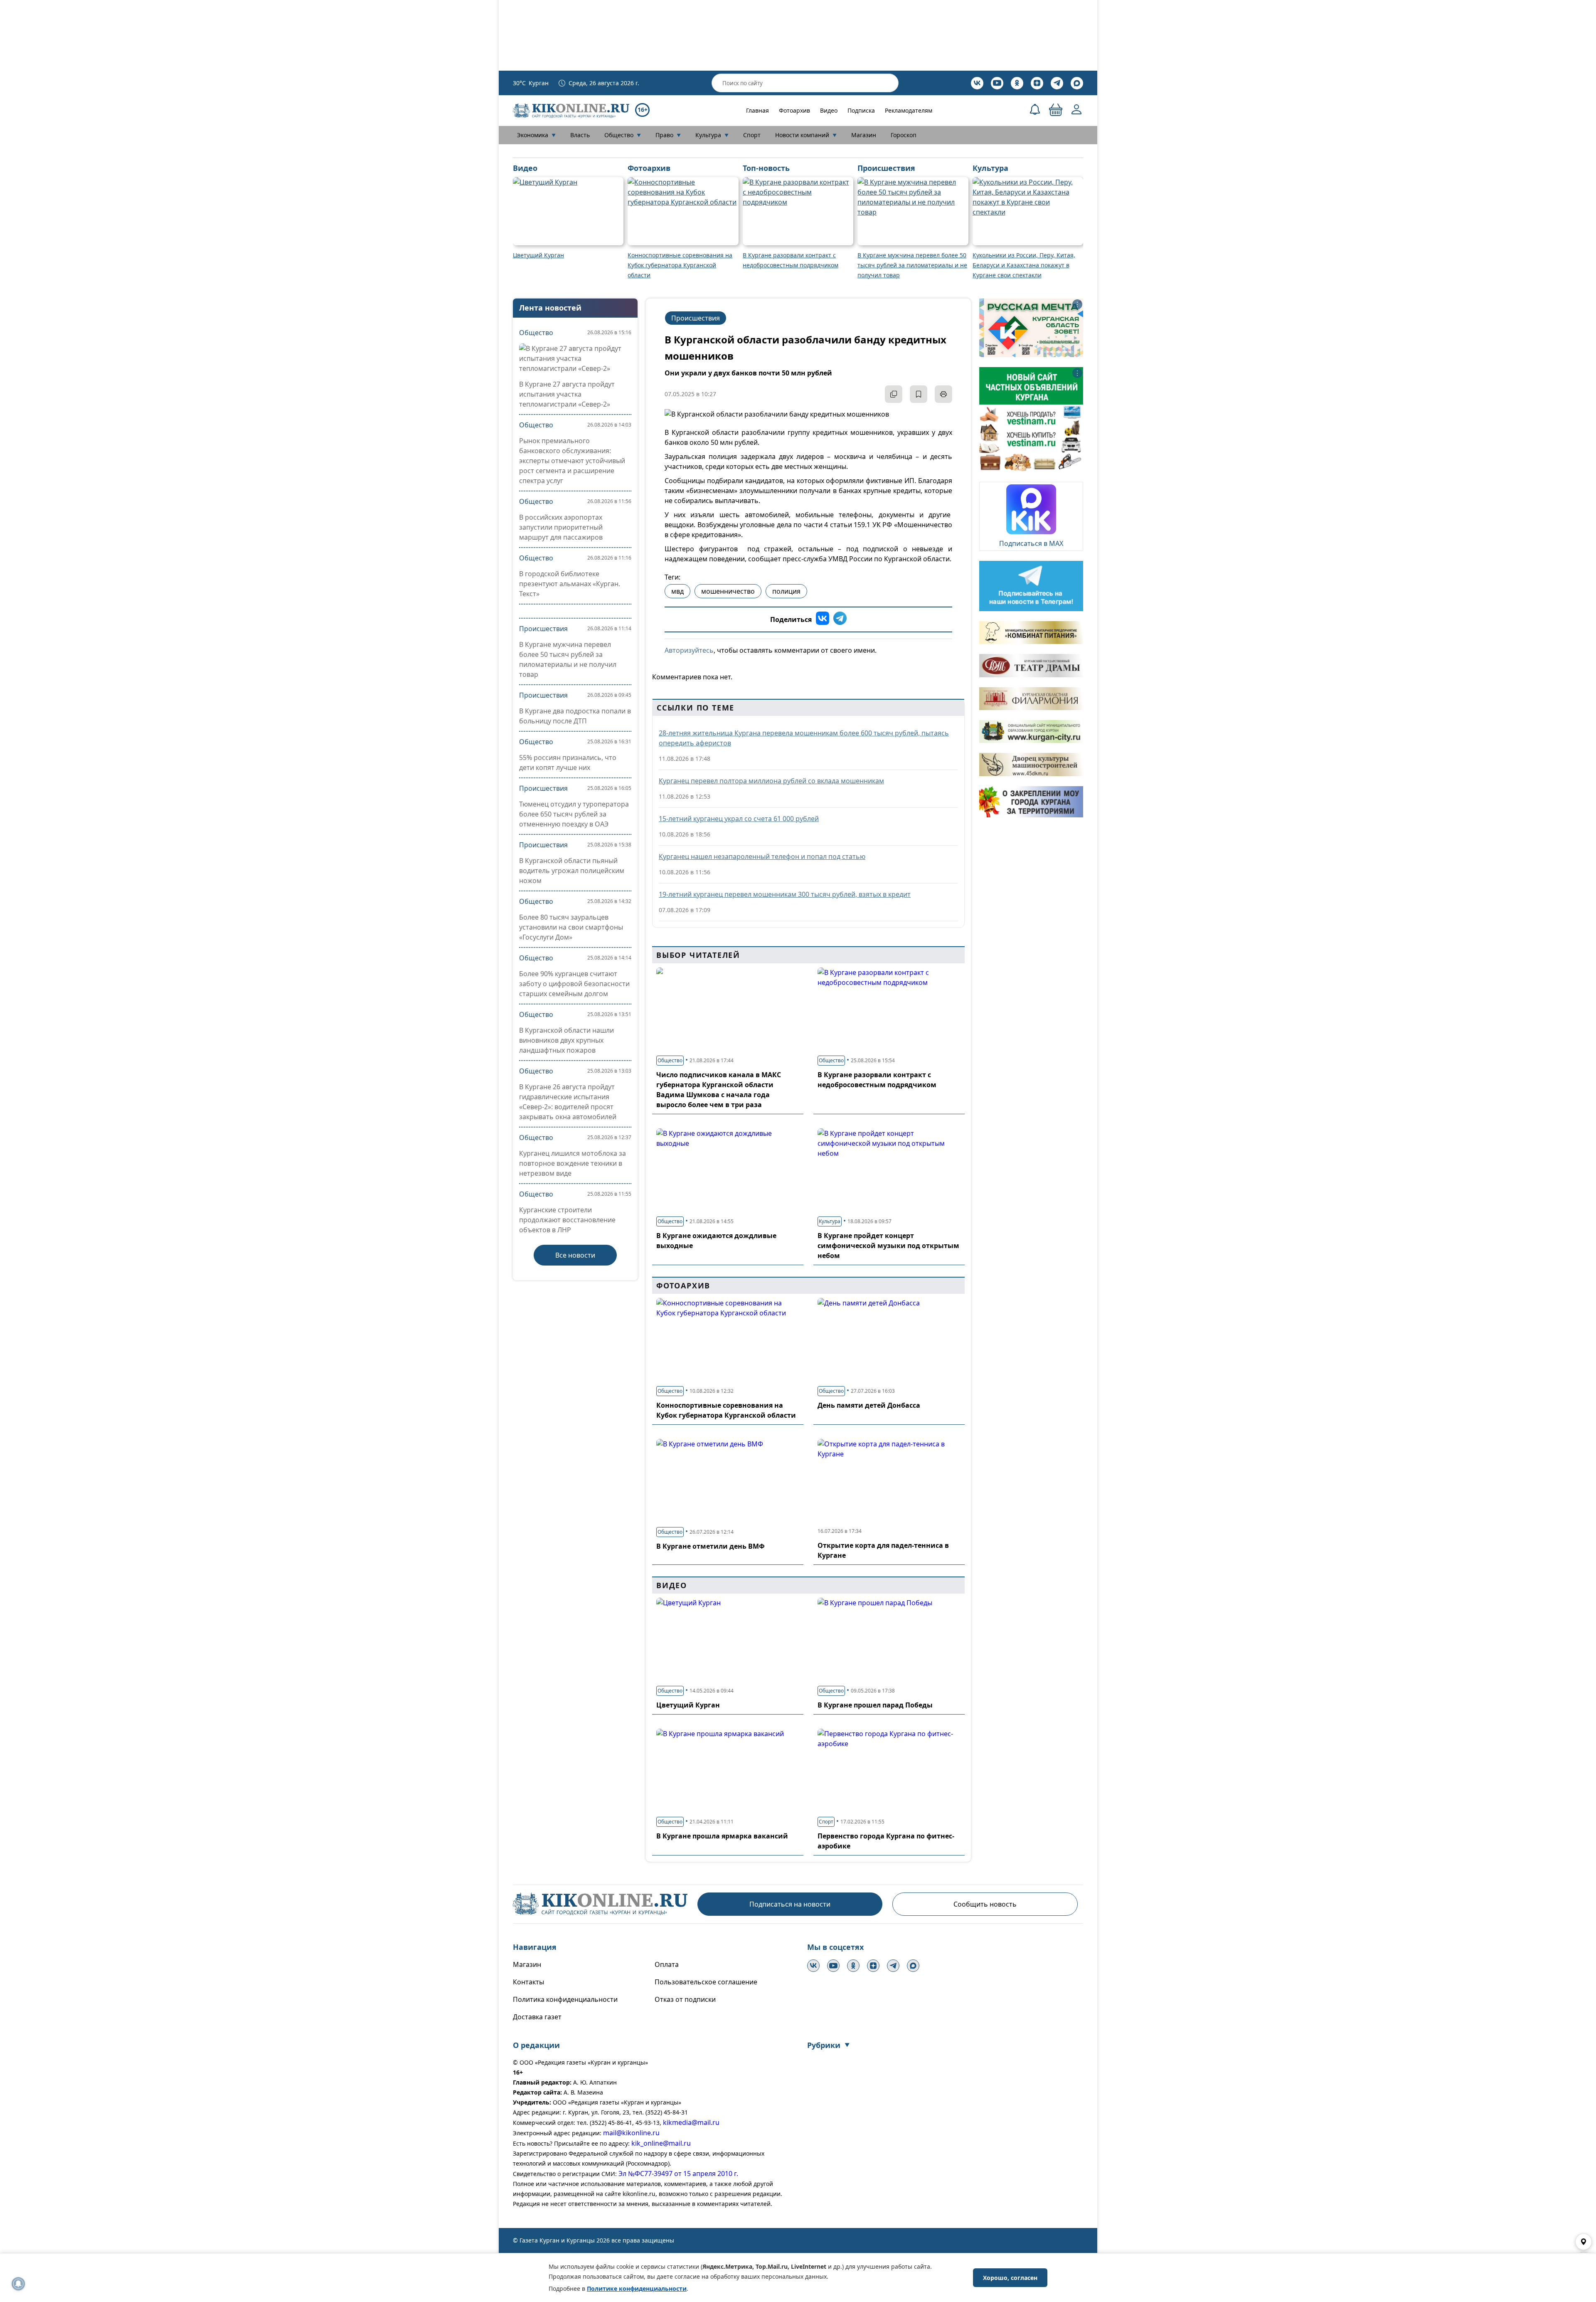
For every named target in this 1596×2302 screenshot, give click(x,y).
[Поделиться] (894, 394)
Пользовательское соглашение (706, 1982)
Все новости (575, 1255)
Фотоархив (794, 110)
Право (668, 135)
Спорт (752, 135)
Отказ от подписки (685, 1999)
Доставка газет (537, 2017)
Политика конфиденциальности (565, 1999)
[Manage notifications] (18, 2284)
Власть (580, 135)
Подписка (861, 110)
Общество (623, 135)
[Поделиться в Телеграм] (840, 619)
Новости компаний (806, 135)
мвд (677, 591)
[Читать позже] (919, 394)
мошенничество (728, 591)
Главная (757, 110)
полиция (786, 591)
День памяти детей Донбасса (869, 1405)
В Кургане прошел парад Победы (875, 1705)
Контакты (528, 1982)
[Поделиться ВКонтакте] (823, 619)
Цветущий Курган (688, 1705)
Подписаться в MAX (1031, 543)
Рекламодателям (909, 110)
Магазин (864, 135)
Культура (712, 135)
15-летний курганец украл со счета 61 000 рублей (739, 819)
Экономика (536, 135)
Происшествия (543, 629)
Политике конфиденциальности (637, 2288)
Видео (829, 110)
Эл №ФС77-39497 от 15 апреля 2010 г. (678, 2174)
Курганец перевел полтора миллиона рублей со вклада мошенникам (771, 781)
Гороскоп (904, 135)
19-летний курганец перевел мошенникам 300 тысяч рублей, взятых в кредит (785, 894)
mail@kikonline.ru (631, 2133)
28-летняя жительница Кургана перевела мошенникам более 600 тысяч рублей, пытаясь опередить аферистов (804, 738)
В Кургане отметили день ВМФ (711, 1546)
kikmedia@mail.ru (691, 2122)
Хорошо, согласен (1010, 2278)
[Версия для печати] (943, 394)
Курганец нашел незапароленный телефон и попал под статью (762, 856)
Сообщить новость (985, 1904)
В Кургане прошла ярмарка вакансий (722, 1836)
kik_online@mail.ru (661, 2143)
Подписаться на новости (790, 1904)
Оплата (667, 1964)
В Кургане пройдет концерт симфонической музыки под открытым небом (888, 1246)
